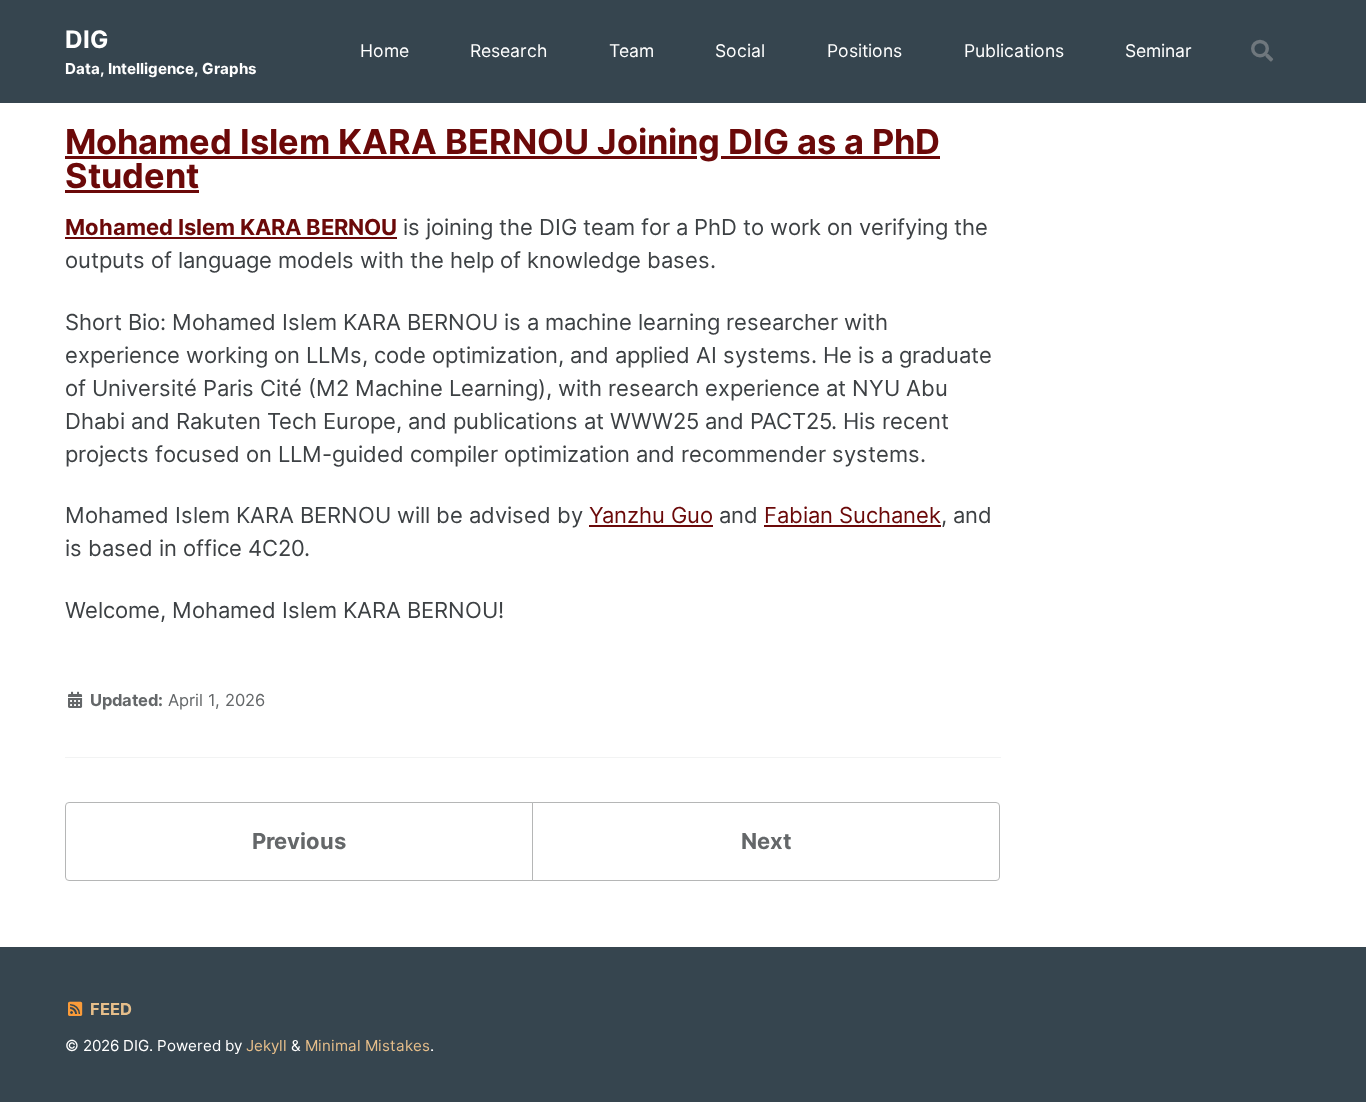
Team (631, 50)
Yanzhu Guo (651, 515)
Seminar (1158, 50)
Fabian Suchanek (852, 515)
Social (740, 50)
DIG (160, 51)
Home (384, 50)
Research (508, 50)
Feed (109, 1009)
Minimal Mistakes (367, 1045)
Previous (299, 841)
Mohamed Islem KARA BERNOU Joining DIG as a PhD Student (502, 158)
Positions (864, 50)
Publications (1014, 50)
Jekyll (266, 1045)
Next (766, 841)
